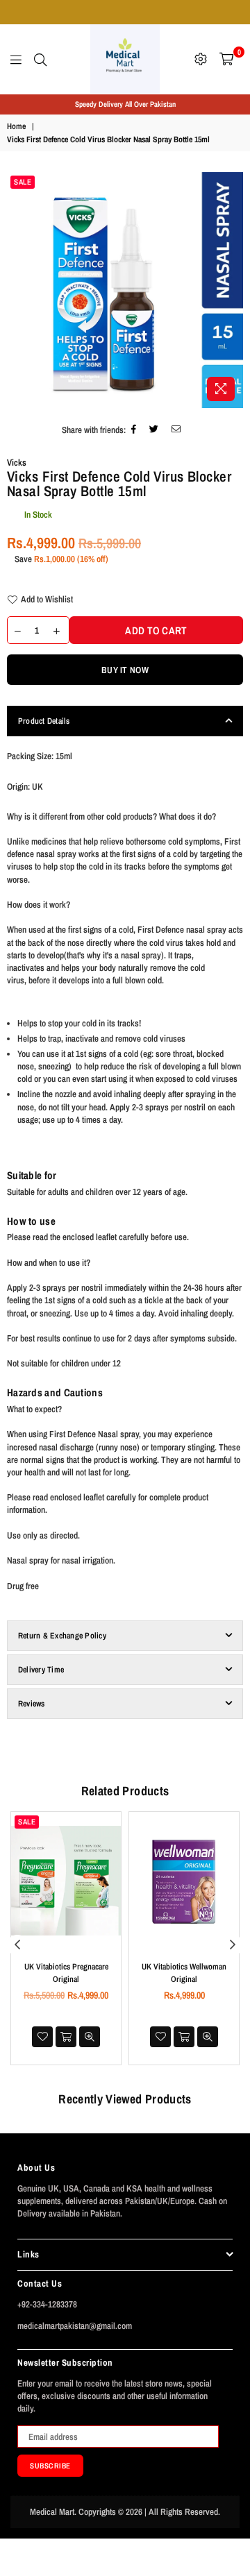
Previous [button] (17, 1945)
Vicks (17, 463)
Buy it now (125, 670)
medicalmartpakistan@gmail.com (75, 2326)
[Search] (40, 59)
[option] (125, 104)
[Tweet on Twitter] (154, 431)
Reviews (32, 1704)
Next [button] (233, 1945)
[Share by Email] (176, 431)
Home (16, 126)
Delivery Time (41, 1670)
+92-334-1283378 (47, 2304)
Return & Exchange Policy (62, 1636)
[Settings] (201, 59)
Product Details (44, 721)
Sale (23, 182)
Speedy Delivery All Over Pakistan (125, 104)
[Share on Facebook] (134, 431)
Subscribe (50, 2466)
